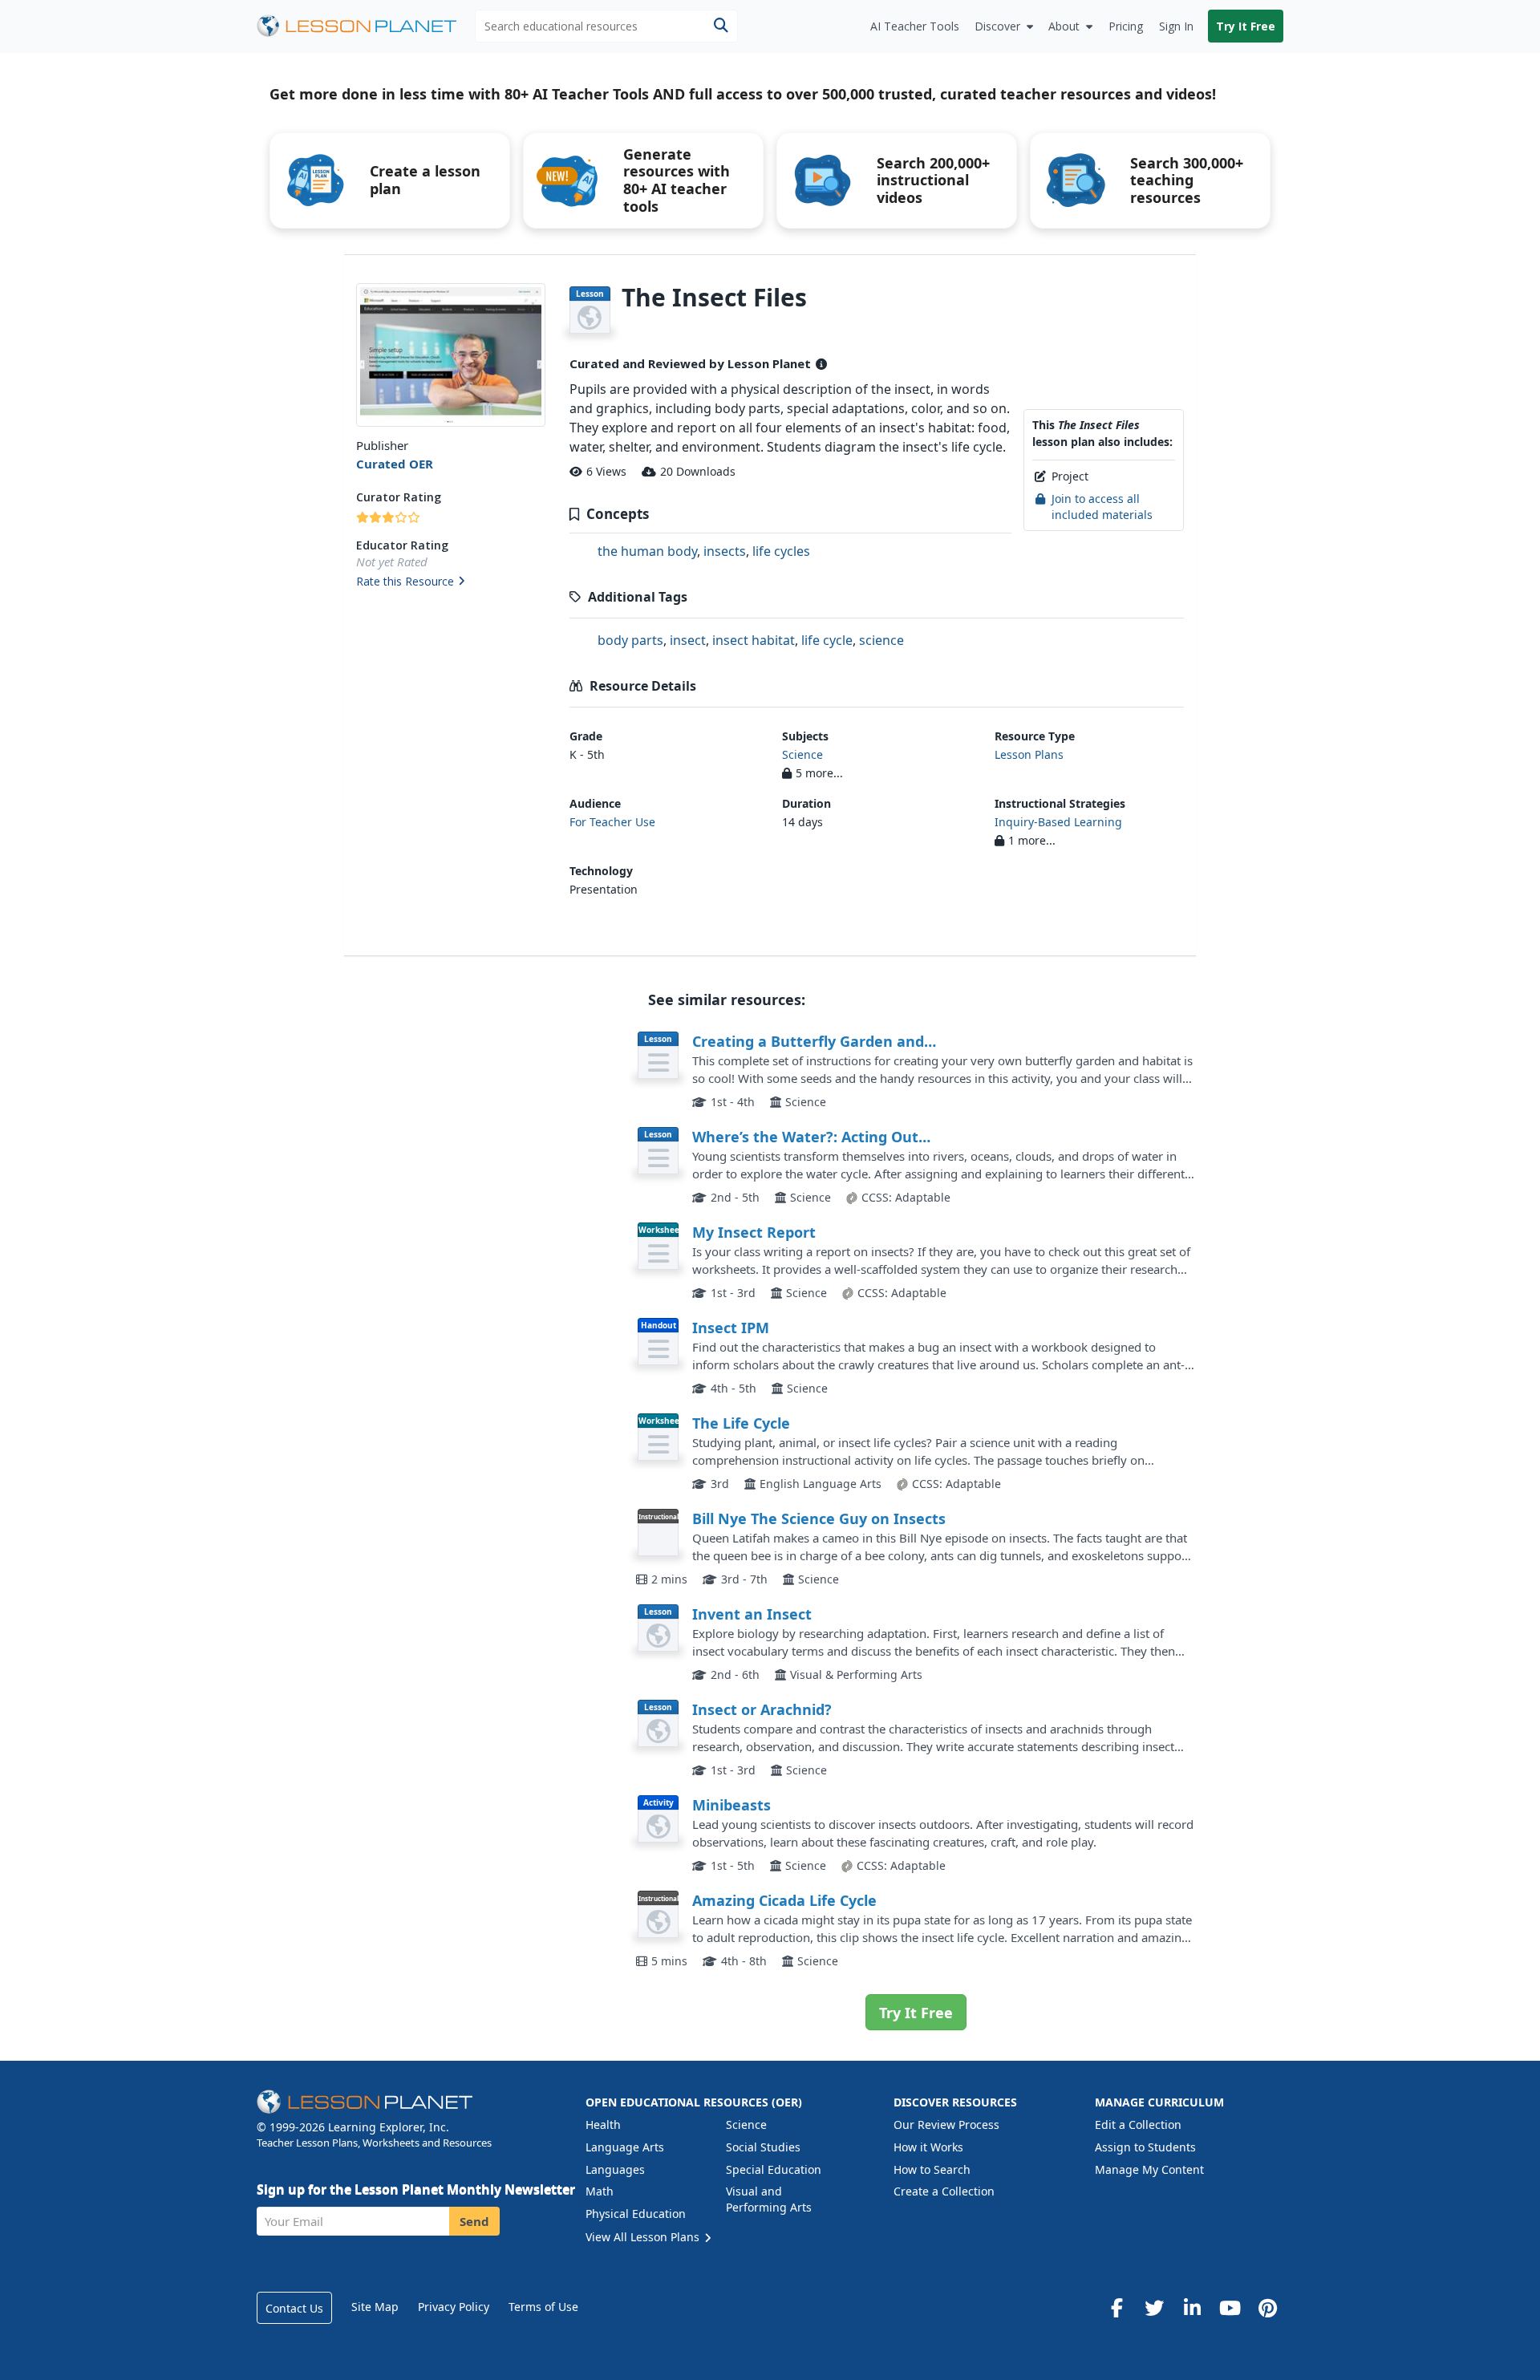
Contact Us (294, 2308)
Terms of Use (543, 2307)
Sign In (1176, 26)
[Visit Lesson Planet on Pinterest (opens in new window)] (1267, 2308)
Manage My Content (1149, 2169)
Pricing (1126, 26)
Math (600, 2191)
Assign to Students (1145, 2147)
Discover (997, 26)
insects (725, 551)
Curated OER (395, 464)
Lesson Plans (1029, 754)
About (1064, 26)
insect (688, 640)
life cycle (827, 640)
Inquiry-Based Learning (1058, 822)
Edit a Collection (1138, 2125)
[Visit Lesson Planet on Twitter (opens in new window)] (1154, 2308)
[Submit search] (721, 26)
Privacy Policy (454, 2307)
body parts (630, 640)
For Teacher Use (612, 822)
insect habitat (754, 640)
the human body (647, 551)
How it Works (928, 2147)
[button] (450, 582)
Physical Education (636, 2214)
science (881, 640)
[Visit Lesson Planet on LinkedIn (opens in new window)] (1192, 2308)
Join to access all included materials (1102, 507)
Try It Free (1246, 26)
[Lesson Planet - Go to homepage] (366, 26)
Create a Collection (944, 2191)
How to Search (932, 2169)
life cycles (781, 551)
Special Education (774, 2169)
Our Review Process (946, 2125)
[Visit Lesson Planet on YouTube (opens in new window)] (1230, 2308)
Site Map (375, 2307)
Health (603, 2125)
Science (802, 754)
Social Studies (763, 2147)
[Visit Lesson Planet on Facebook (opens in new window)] (1116, 2308)
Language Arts (625, 2147)
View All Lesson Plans (644, 2237)
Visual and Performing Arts (769, 2199)
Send (474, 2221)
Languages (615, 2169)
